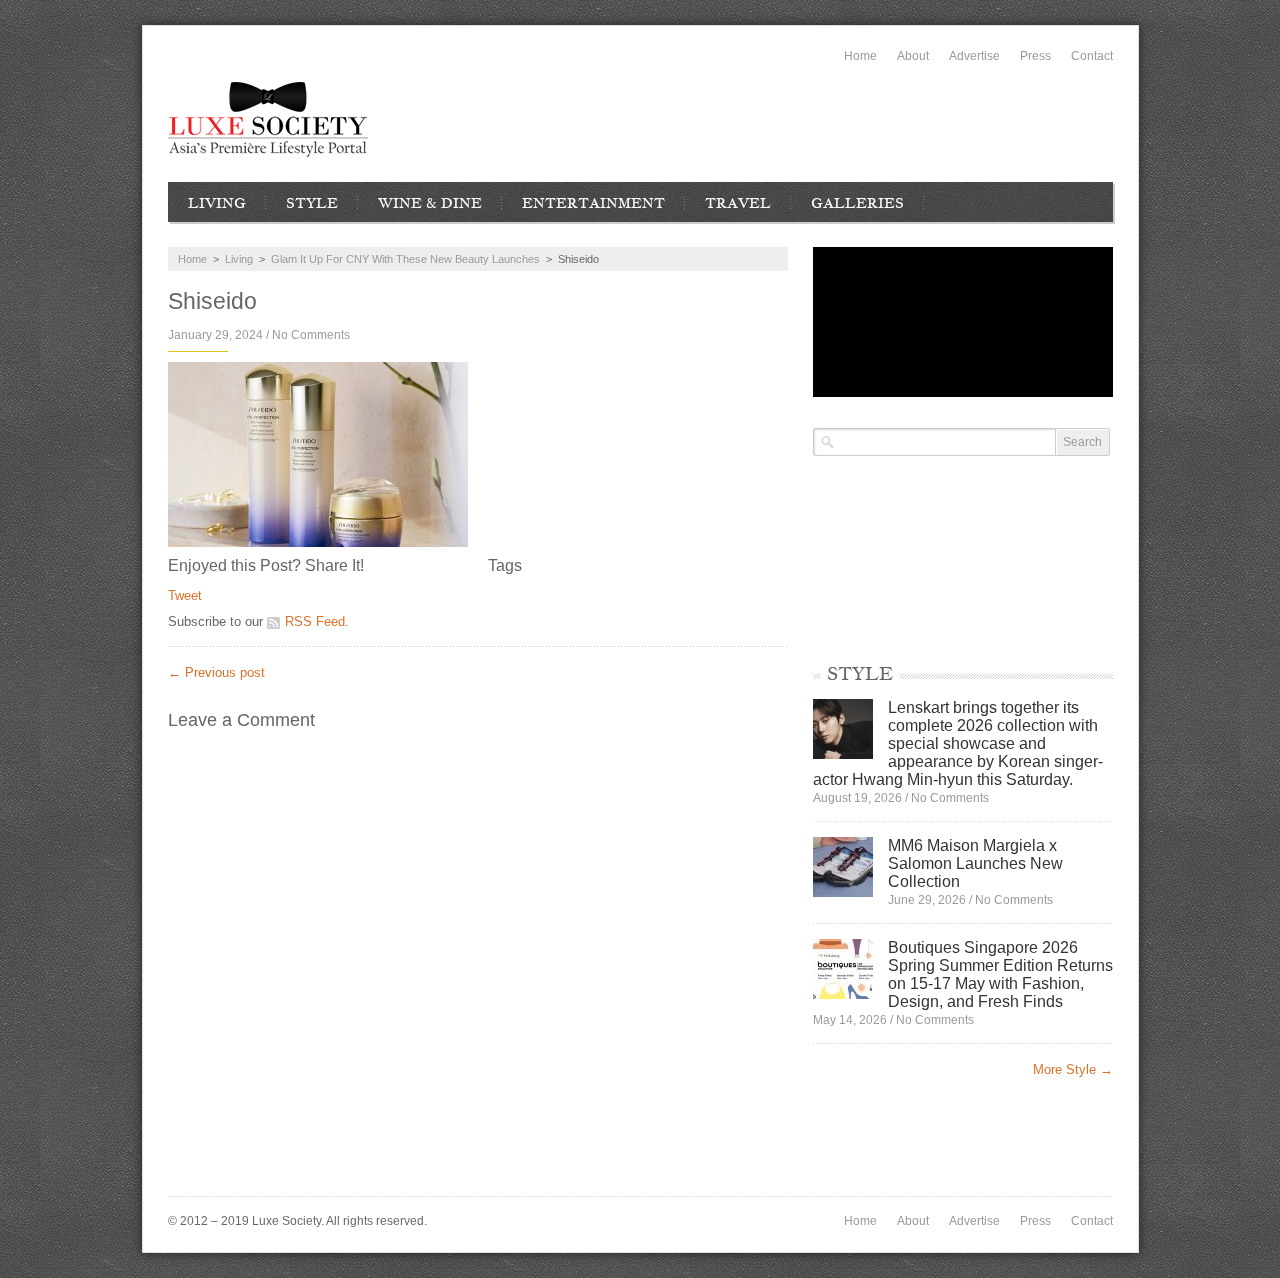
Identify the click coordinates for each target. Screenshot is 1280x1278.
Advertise (974, 56)
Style (312, 203)
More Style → (1073, 1069)
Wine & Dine (430, 203)
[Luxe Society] (268, 119)
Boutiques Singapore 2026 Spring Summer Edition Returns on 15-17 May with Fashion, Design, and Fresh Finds (1000, 974)
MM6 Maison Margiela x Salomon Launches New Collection (975, 863)
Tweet (185, 595)
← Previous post (216, 672)
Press (1035, 56)
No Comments (311, 335)
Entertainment (593, 203)
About (913, 56)
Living (217, 203)
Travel (738, 203)
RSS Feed (315, 621)
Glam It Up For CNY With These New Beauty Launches (405, 259)
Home (860, 56)
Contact (1092, 56)
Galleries (857, 203)
